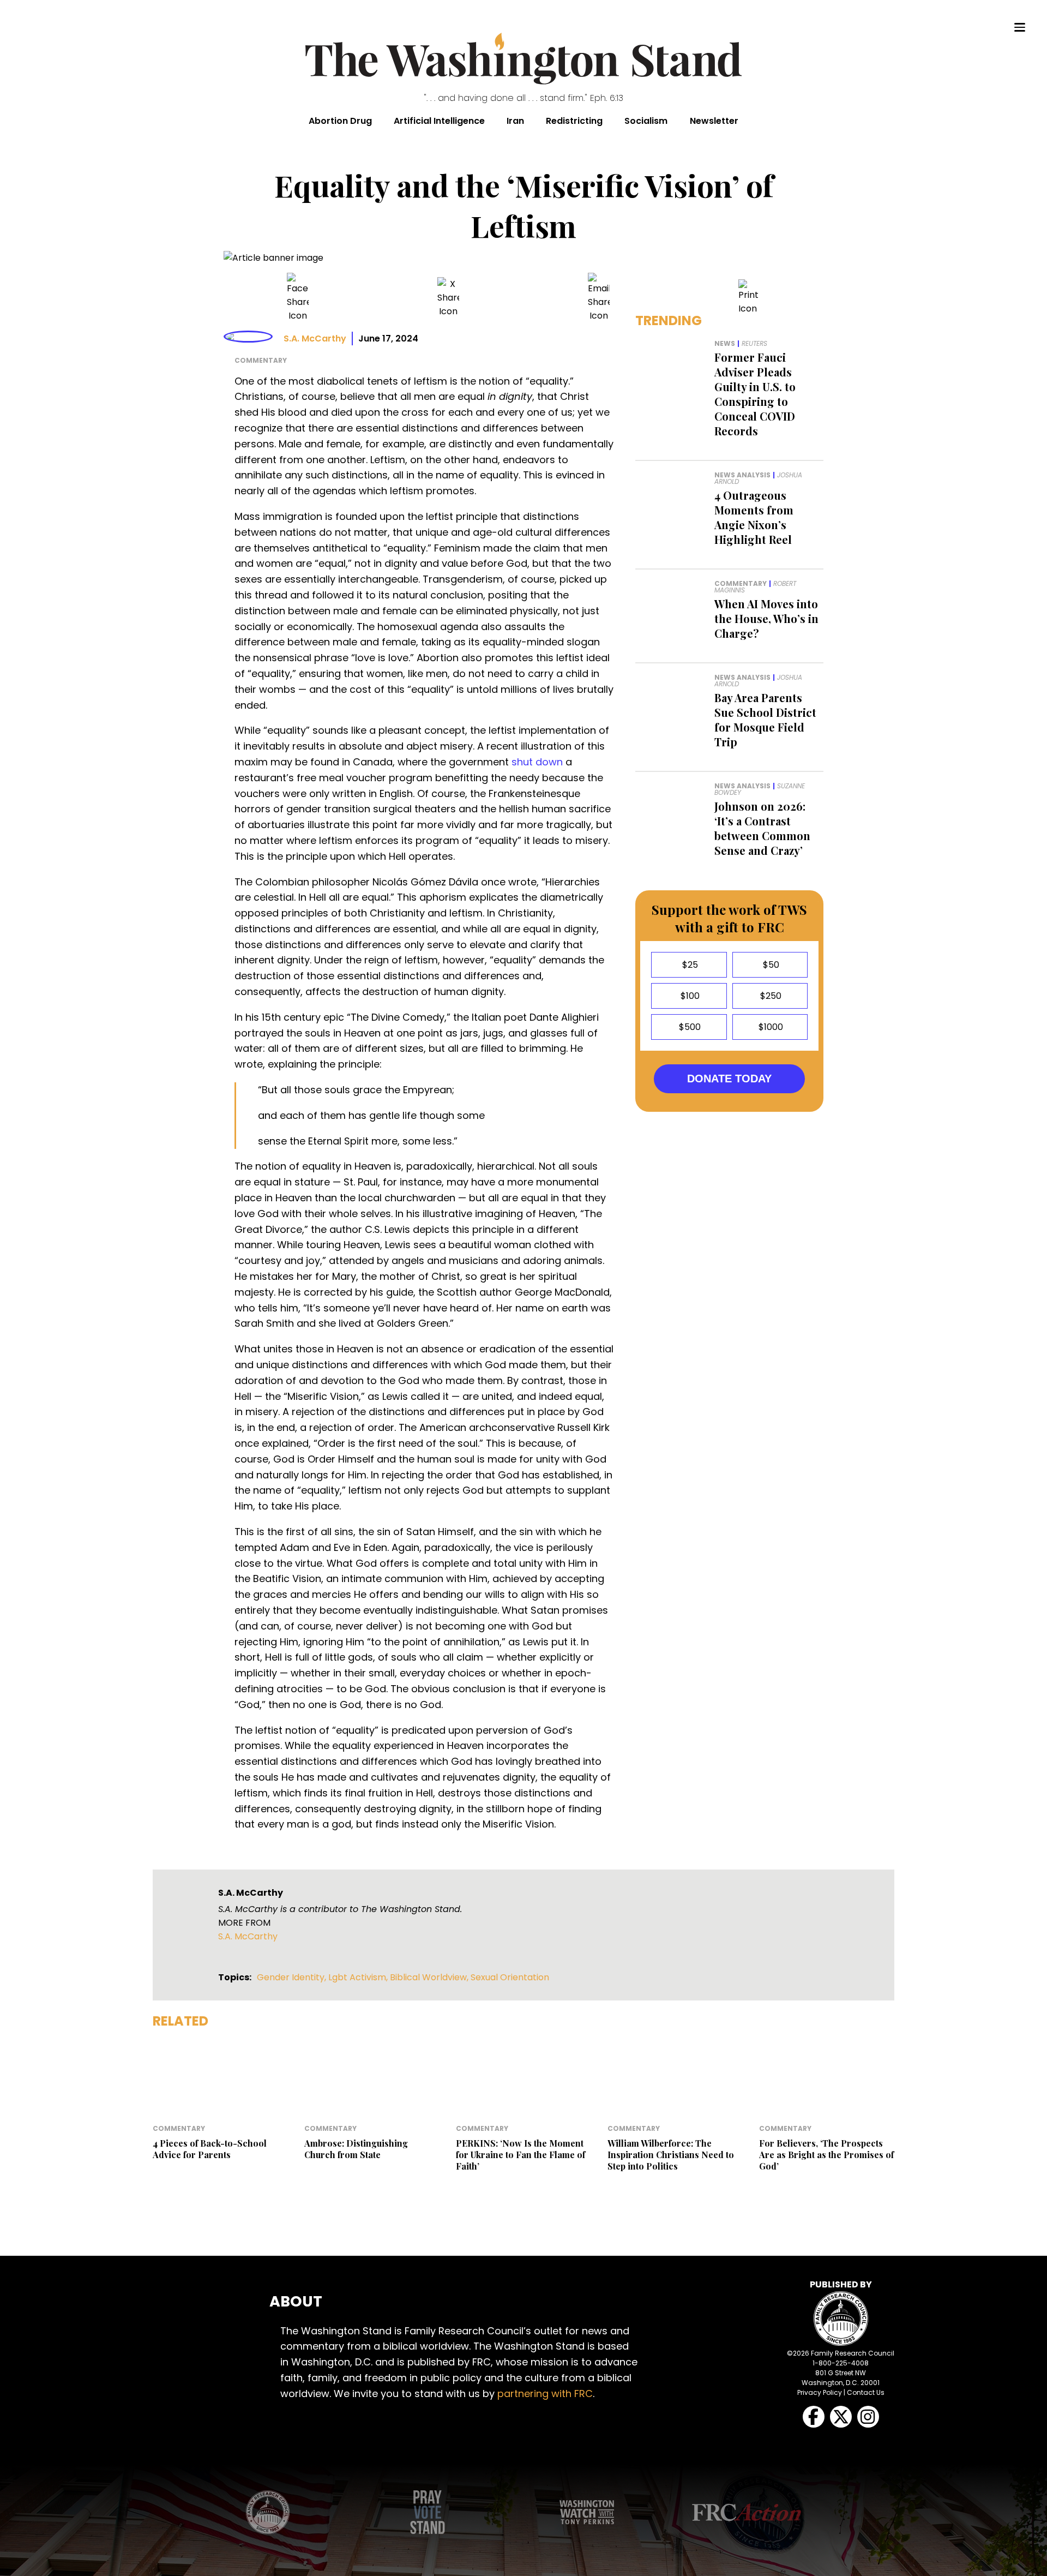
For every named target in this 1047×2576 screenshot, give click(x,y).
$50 (770, 965)
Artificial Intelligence (439, 121)
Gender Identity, (293, 1977)
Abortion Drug (340, 121)
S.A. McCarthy (315, 339)
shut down (537, 762)
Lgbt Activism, (359, 1977)
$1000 (770, 1027)
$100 (689, 996)
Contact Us (866, 2392)
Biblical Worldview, (430, 1977)
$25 (689, 965)
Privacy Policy (820, 2392)
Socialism (646, 121)
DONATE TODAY (729, 1079)
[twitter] (448, 298)
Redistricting (574, 121)
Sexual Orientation (510, 1977)
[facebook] (298, 298)
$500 (689, 1027)
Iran (515, 121)
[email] (599, 298)
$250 (770, 996)
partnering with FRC (545, 2394)
